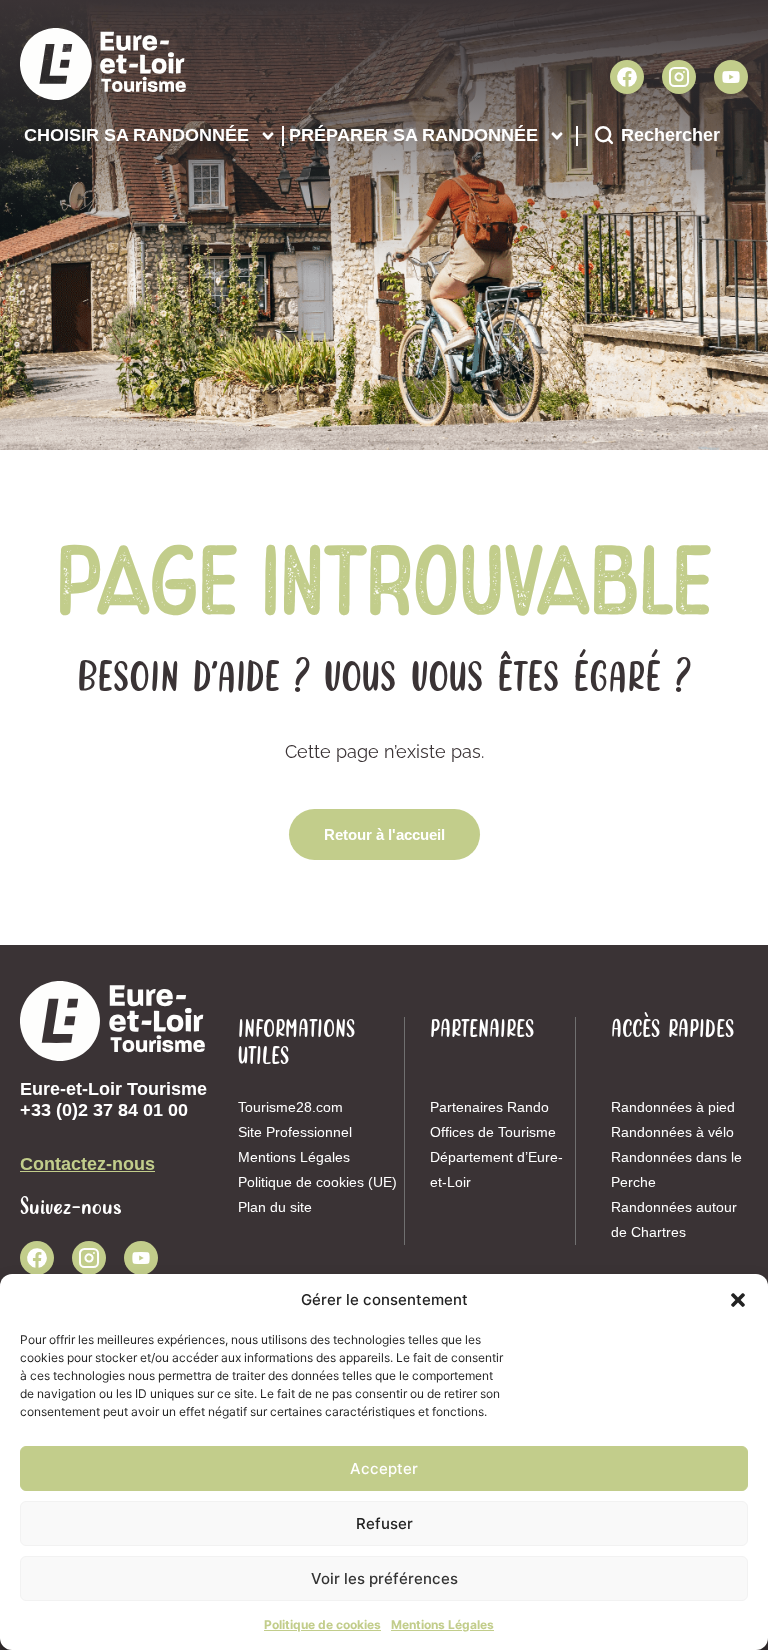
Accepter (384, 1468)
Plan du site (275, 1207)
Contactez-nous (87, 1164)
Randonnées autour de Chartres (674, 1219)
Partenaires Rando (489, 1107)
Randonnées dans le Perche (676, 1169)
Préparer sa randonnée (413, 135)
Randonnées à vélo (672, 1132)
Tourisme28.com (290, 1107)
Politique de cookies (322, 1624)
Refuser (384, 1523)
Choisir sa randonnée (136, 135)
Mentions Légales (442, 1624)
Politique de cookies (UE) (317, 1182)
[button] (738, 1300)
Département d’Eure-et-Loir (496, 1169)
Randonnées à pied (673, 1107)
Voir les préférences (384, 1578)
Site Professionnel (295, 1132)
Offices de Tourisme (493, 1132)
